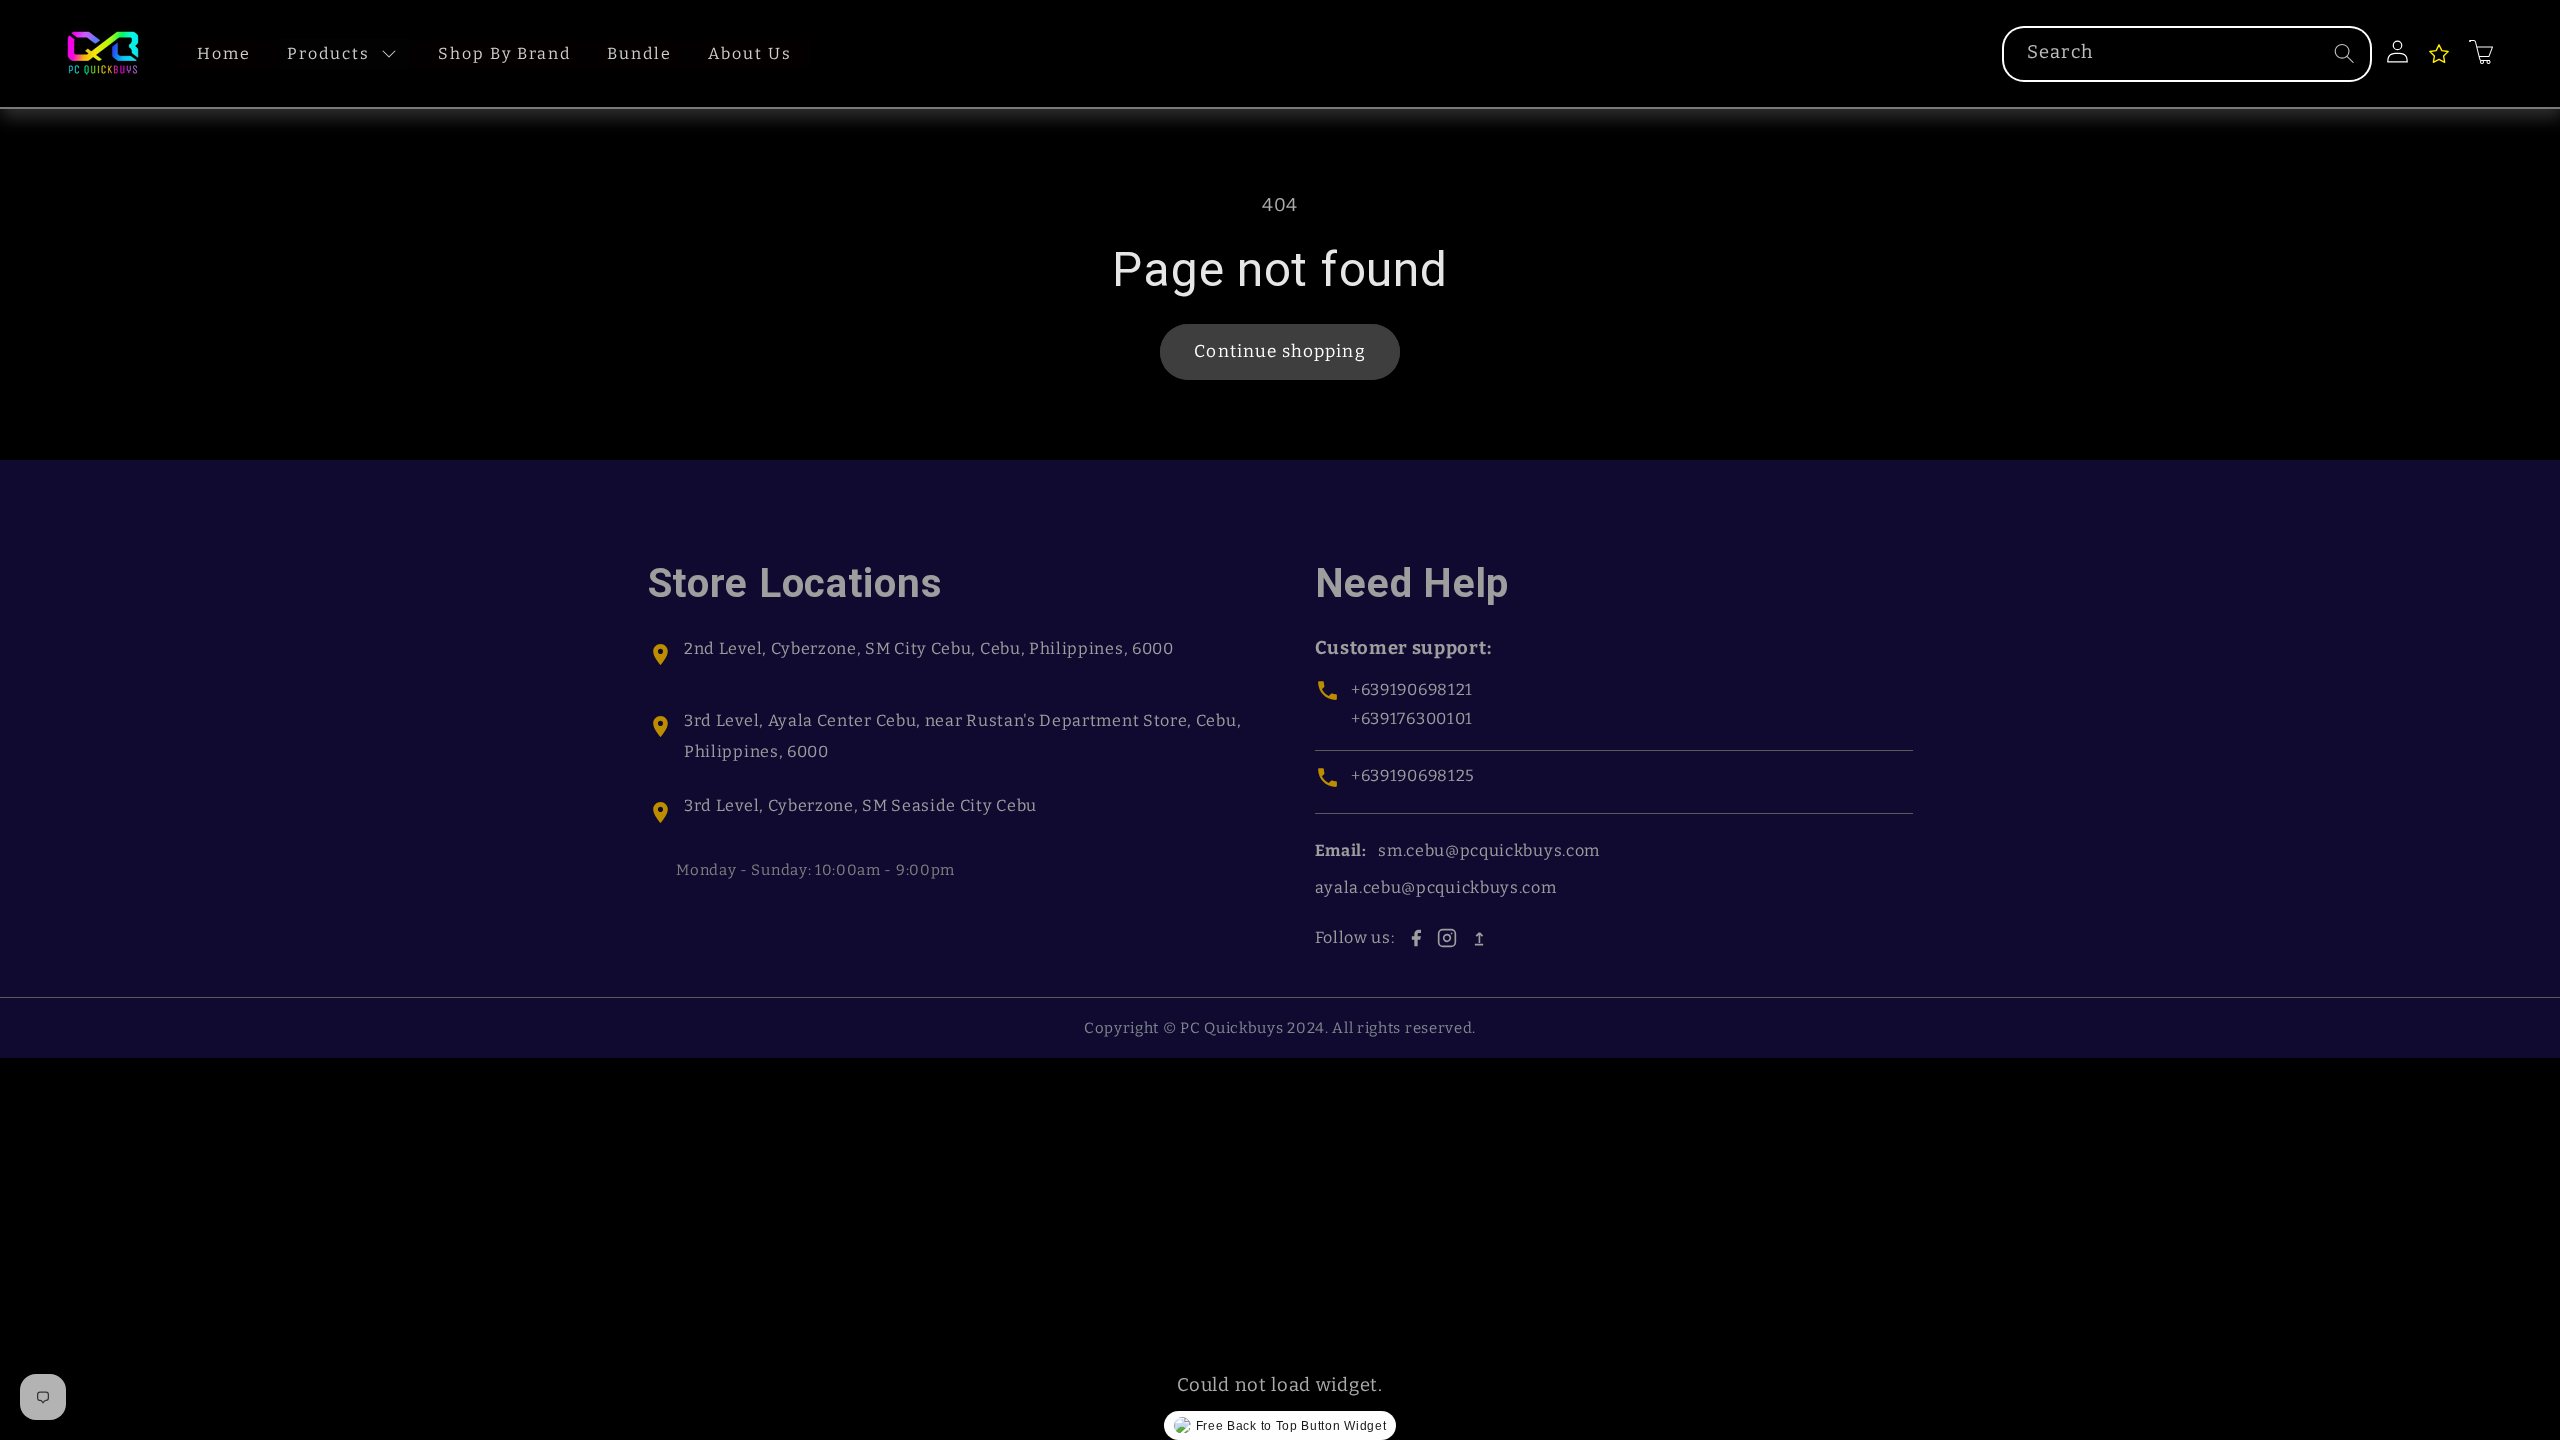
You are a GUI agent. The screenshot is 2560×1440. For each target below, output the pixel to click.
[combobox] (2187, 54)
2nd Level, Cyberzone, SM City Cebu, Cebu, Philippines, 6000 (929, 648)
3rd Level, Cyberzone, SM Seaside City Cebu (860, 805)
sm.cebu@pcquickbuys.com (1489, 850)
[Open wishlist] (2439, 54)
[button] (2482, 51)
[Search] (2344, 53)
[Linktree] (1479, 938)
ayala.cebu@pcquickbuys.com (1436, 887)
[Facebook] (1416, 938)
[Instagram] (1447, 938)
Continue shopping (1280, 351)
